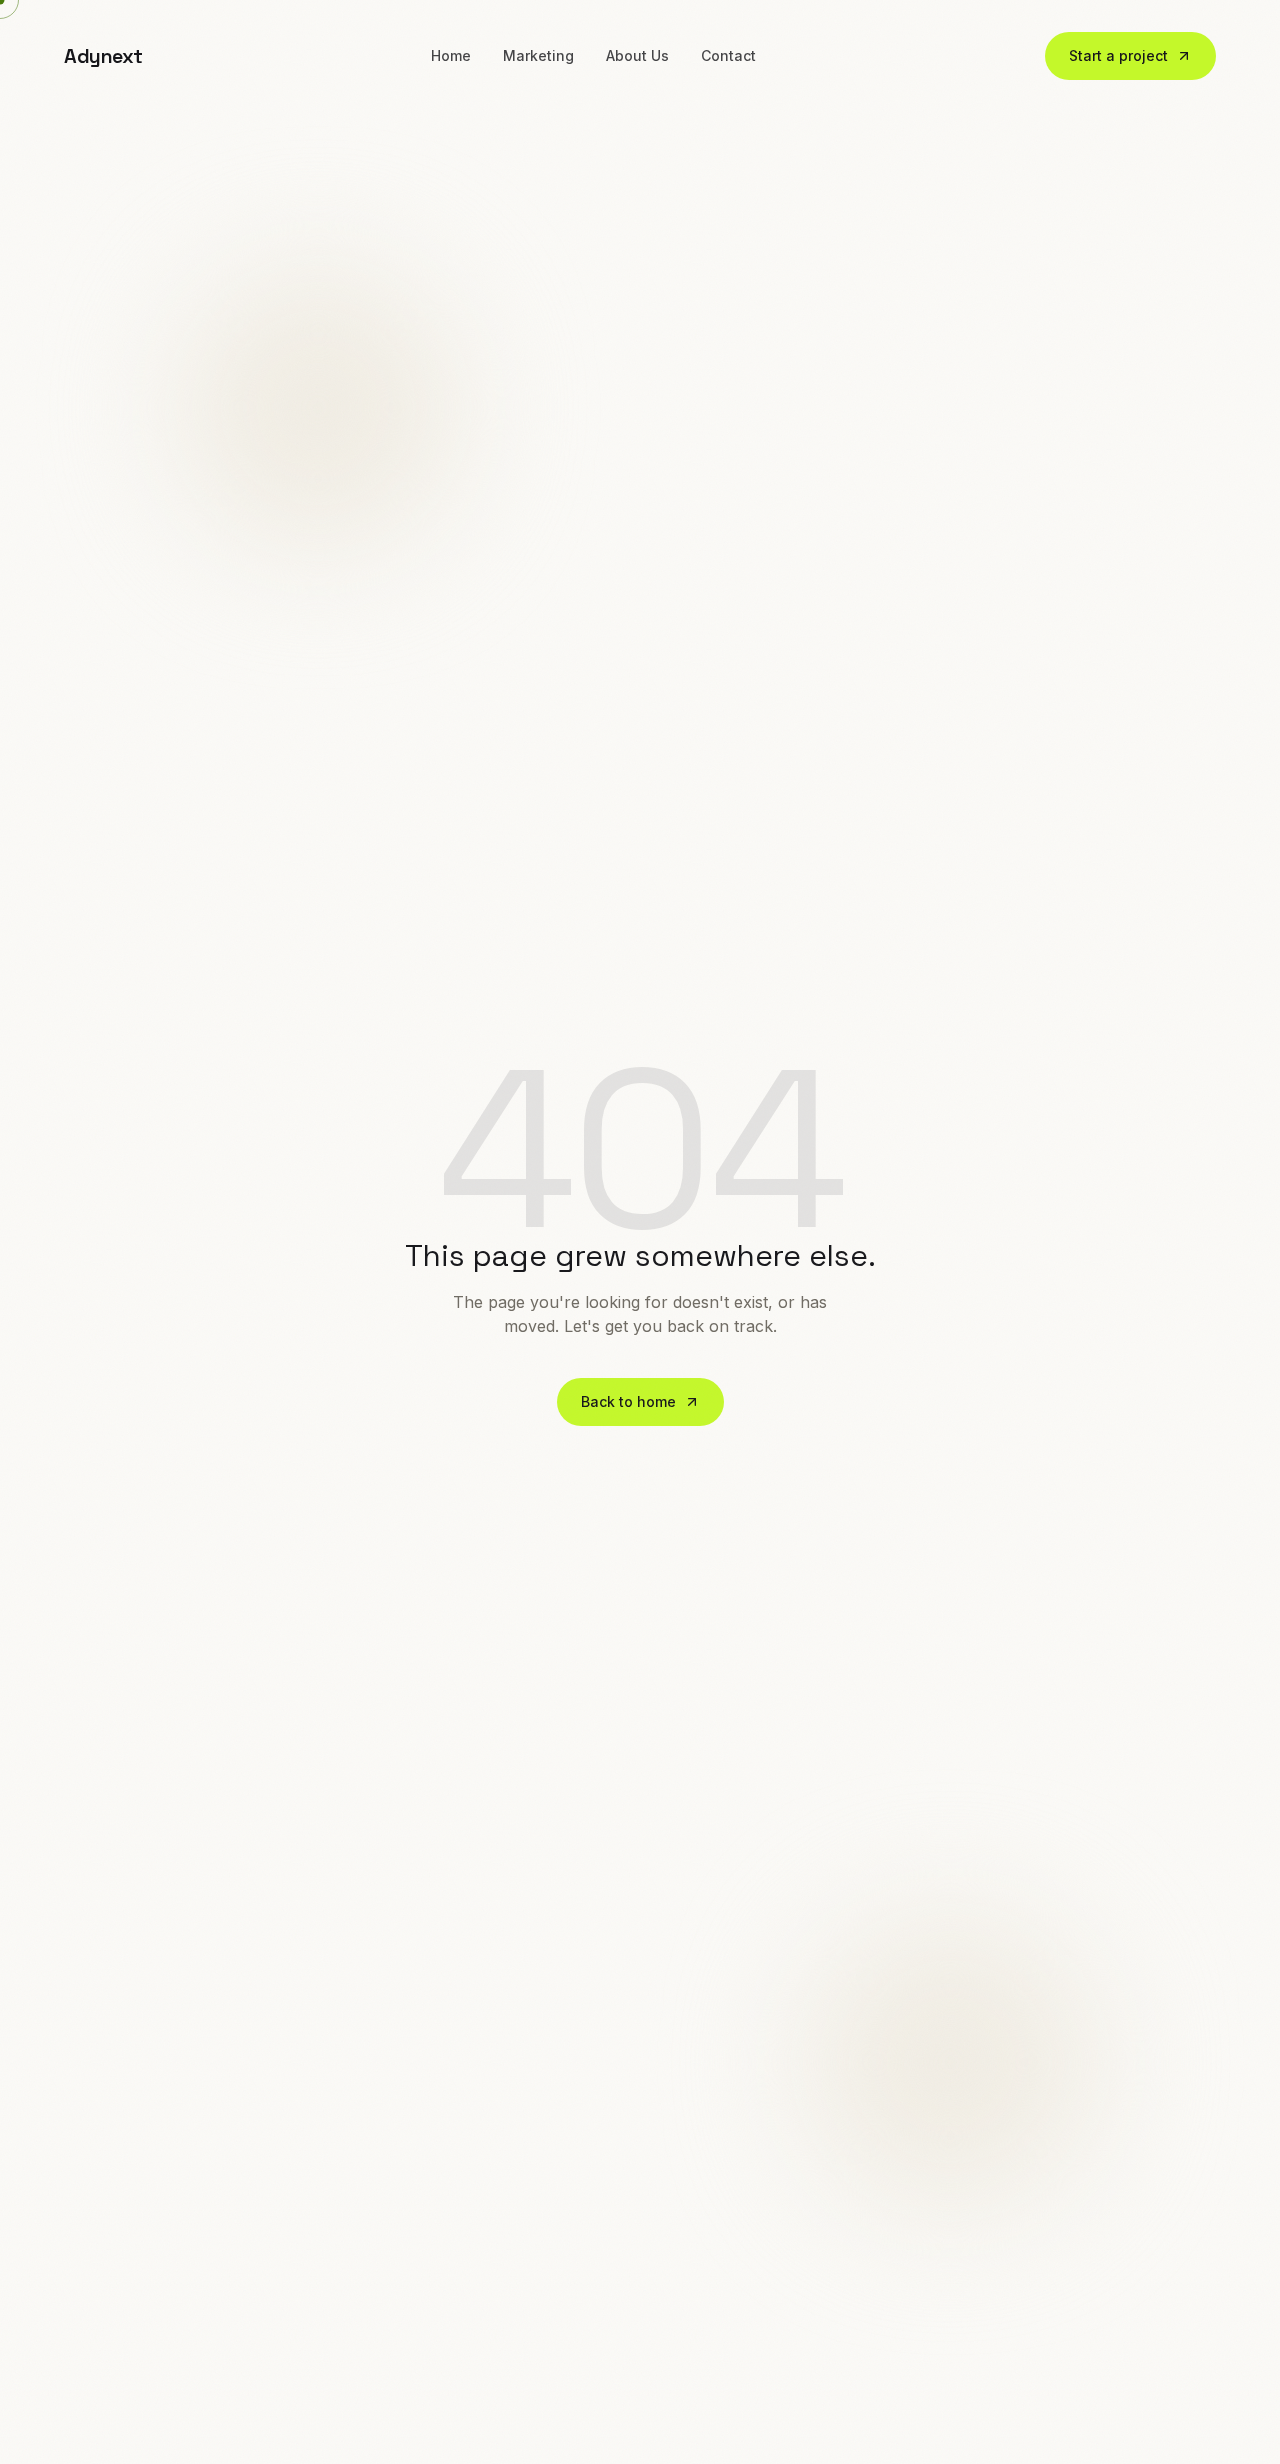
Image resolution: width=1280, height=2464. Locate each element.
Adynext (103, 56)
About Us (637, 55)
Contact (728, 55)
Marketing (538, 55)
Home (451, 55)
